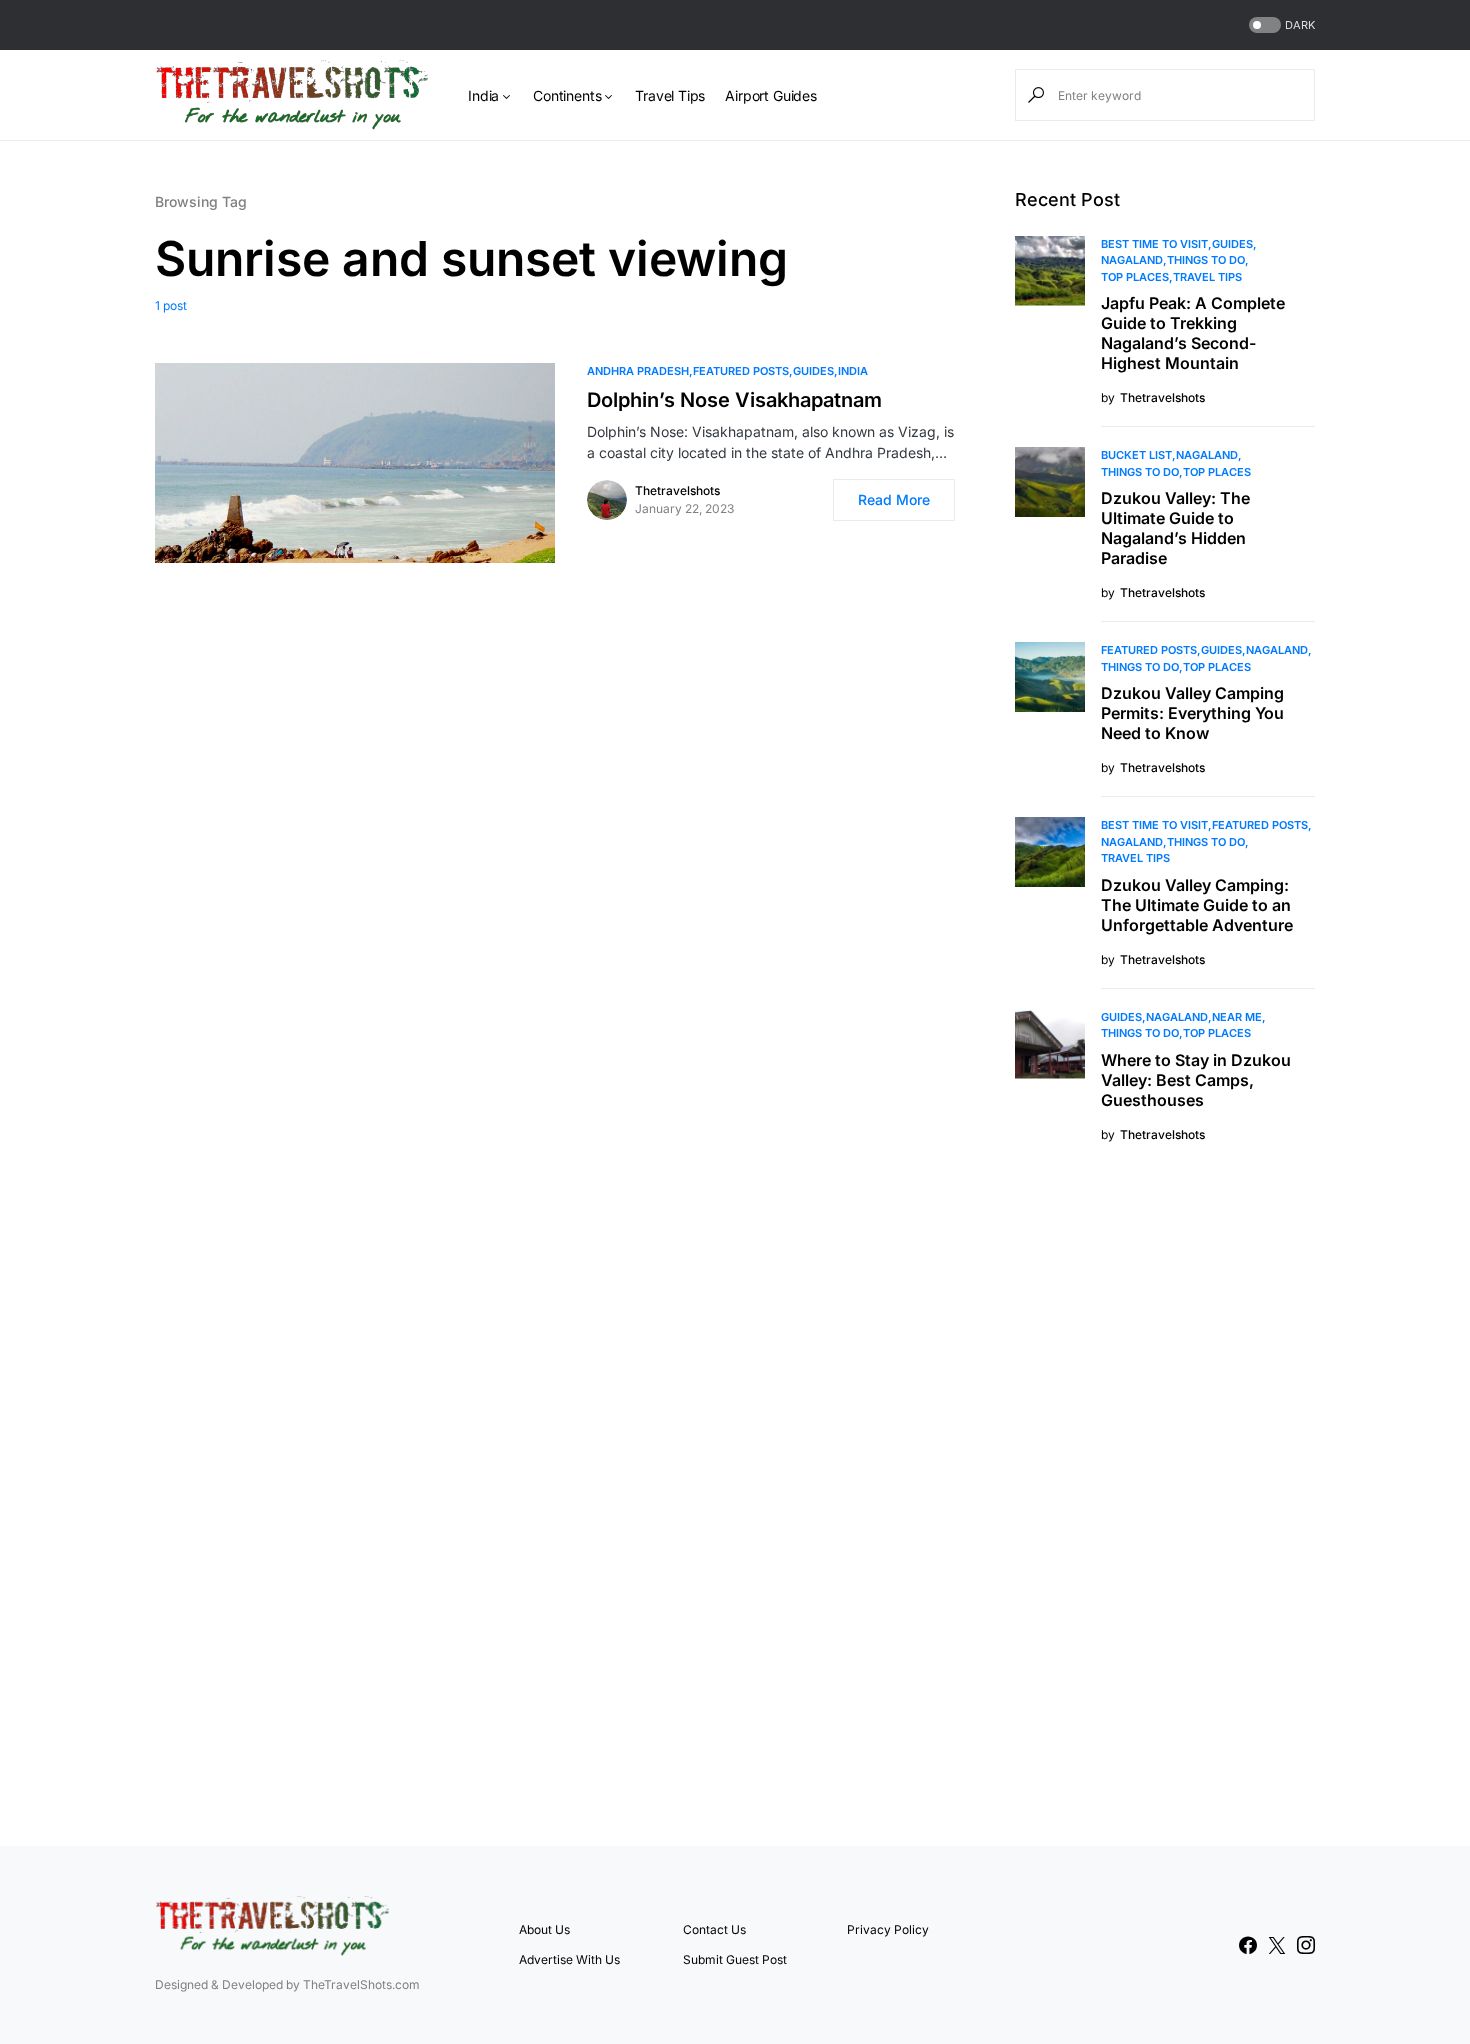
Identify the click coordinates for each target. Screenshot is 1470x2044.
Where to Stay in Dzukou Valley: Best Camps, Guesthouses (1196, 1080)
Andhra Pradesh (638, 371)
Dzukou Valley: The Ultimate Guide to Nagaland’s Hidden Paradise (1175, 528)
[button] (1280, 25)
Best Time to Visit (1154, 244)
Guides (813, 371)
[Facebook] (1248, 1945)
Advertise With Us (569, 1959)
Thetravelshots (677, 490)
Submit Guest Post (735, 1959)
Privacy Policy (888, 1929)
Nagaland (1132, 260)
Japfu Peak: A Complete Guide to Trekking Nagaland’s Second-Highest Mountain (1193, 333)
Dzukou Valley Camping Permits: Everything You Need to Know (1192, 713)
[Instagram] (1306, 1945)
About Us (544, 1929)
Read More (894, 499)
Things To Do (1206, 260)
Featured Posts (741, 371)
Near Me (1237, 1017)
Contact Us (714, 1929)
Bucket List (1136, 455)
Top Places (1135, 277)
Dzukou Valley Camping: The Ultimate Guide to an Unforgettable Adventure (1197, 905)
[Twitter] (1277, 1945)
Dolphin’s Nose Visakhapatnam (734, 400)
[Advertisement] (1165, 1492)
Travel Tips (1207, 277)
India (853, 371)
